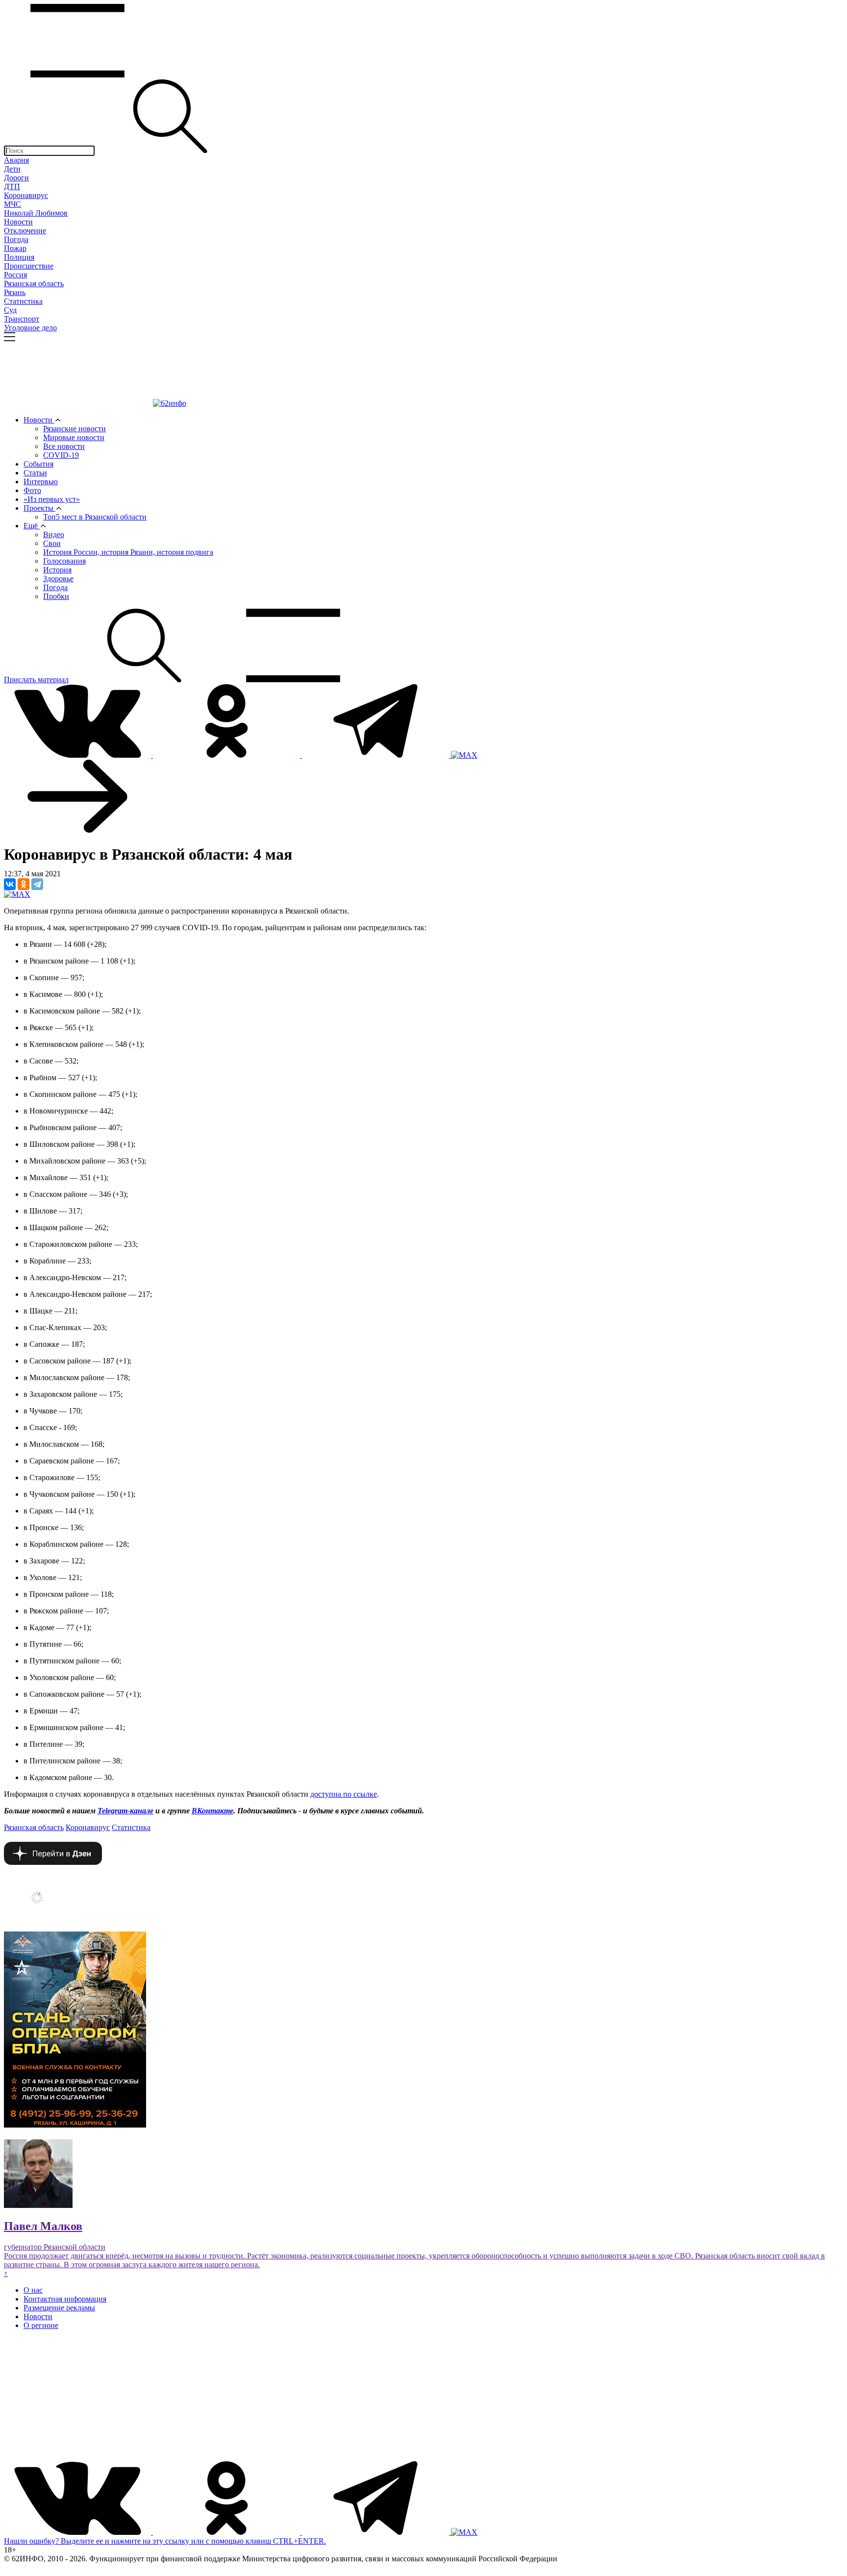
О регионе (41, 2325)
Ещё (32, 526)
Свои (52, 543)
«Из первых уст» (52, 499)
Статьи (35, 473)
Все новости (64, 446)
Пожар (15, 248)
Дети (12, 169)
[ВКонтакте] (10, 884)
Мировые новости (74, 437)
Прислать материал (36, 680)
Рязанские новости (75, 429)
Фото (32, 490)
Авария (16, 160)
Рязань (15, 292)
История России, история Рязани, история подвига (128, 552)
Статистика (23, 301)
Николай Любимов (36, 213)
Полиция (19, 257)
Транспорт (22, 319)
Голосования (64, 561)
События (38, 464)
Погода (16, 239)
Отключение (25, 231)
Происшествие (29, 266)
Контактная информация (65, 2299)
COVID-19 (61, 455)
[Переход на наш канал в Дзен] (53, 1862)
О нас (33, 2290)
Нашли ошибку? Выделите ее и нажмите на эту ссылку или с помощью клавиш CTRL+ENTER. (165, 2541)
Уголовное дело (30, 328)
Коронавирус (26, 195)
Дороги (16, 178)
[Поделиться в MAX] (17, 894)
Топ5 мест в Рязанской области (95, 517)
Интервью (41, 482)
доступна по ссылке (344, 1794)
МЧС (12, 204)
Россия (15, 275)
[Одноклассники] (24, 884)
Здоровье (58, 579)
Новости (18, 222)
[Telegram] (37, 884)
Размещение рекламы (59, 2308)
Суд (10, 310)
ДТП (12, 186)
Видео (54, 534)
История (57, 570)
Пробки (56, 596)
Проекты (39, 508)
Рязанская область (34, 284)
